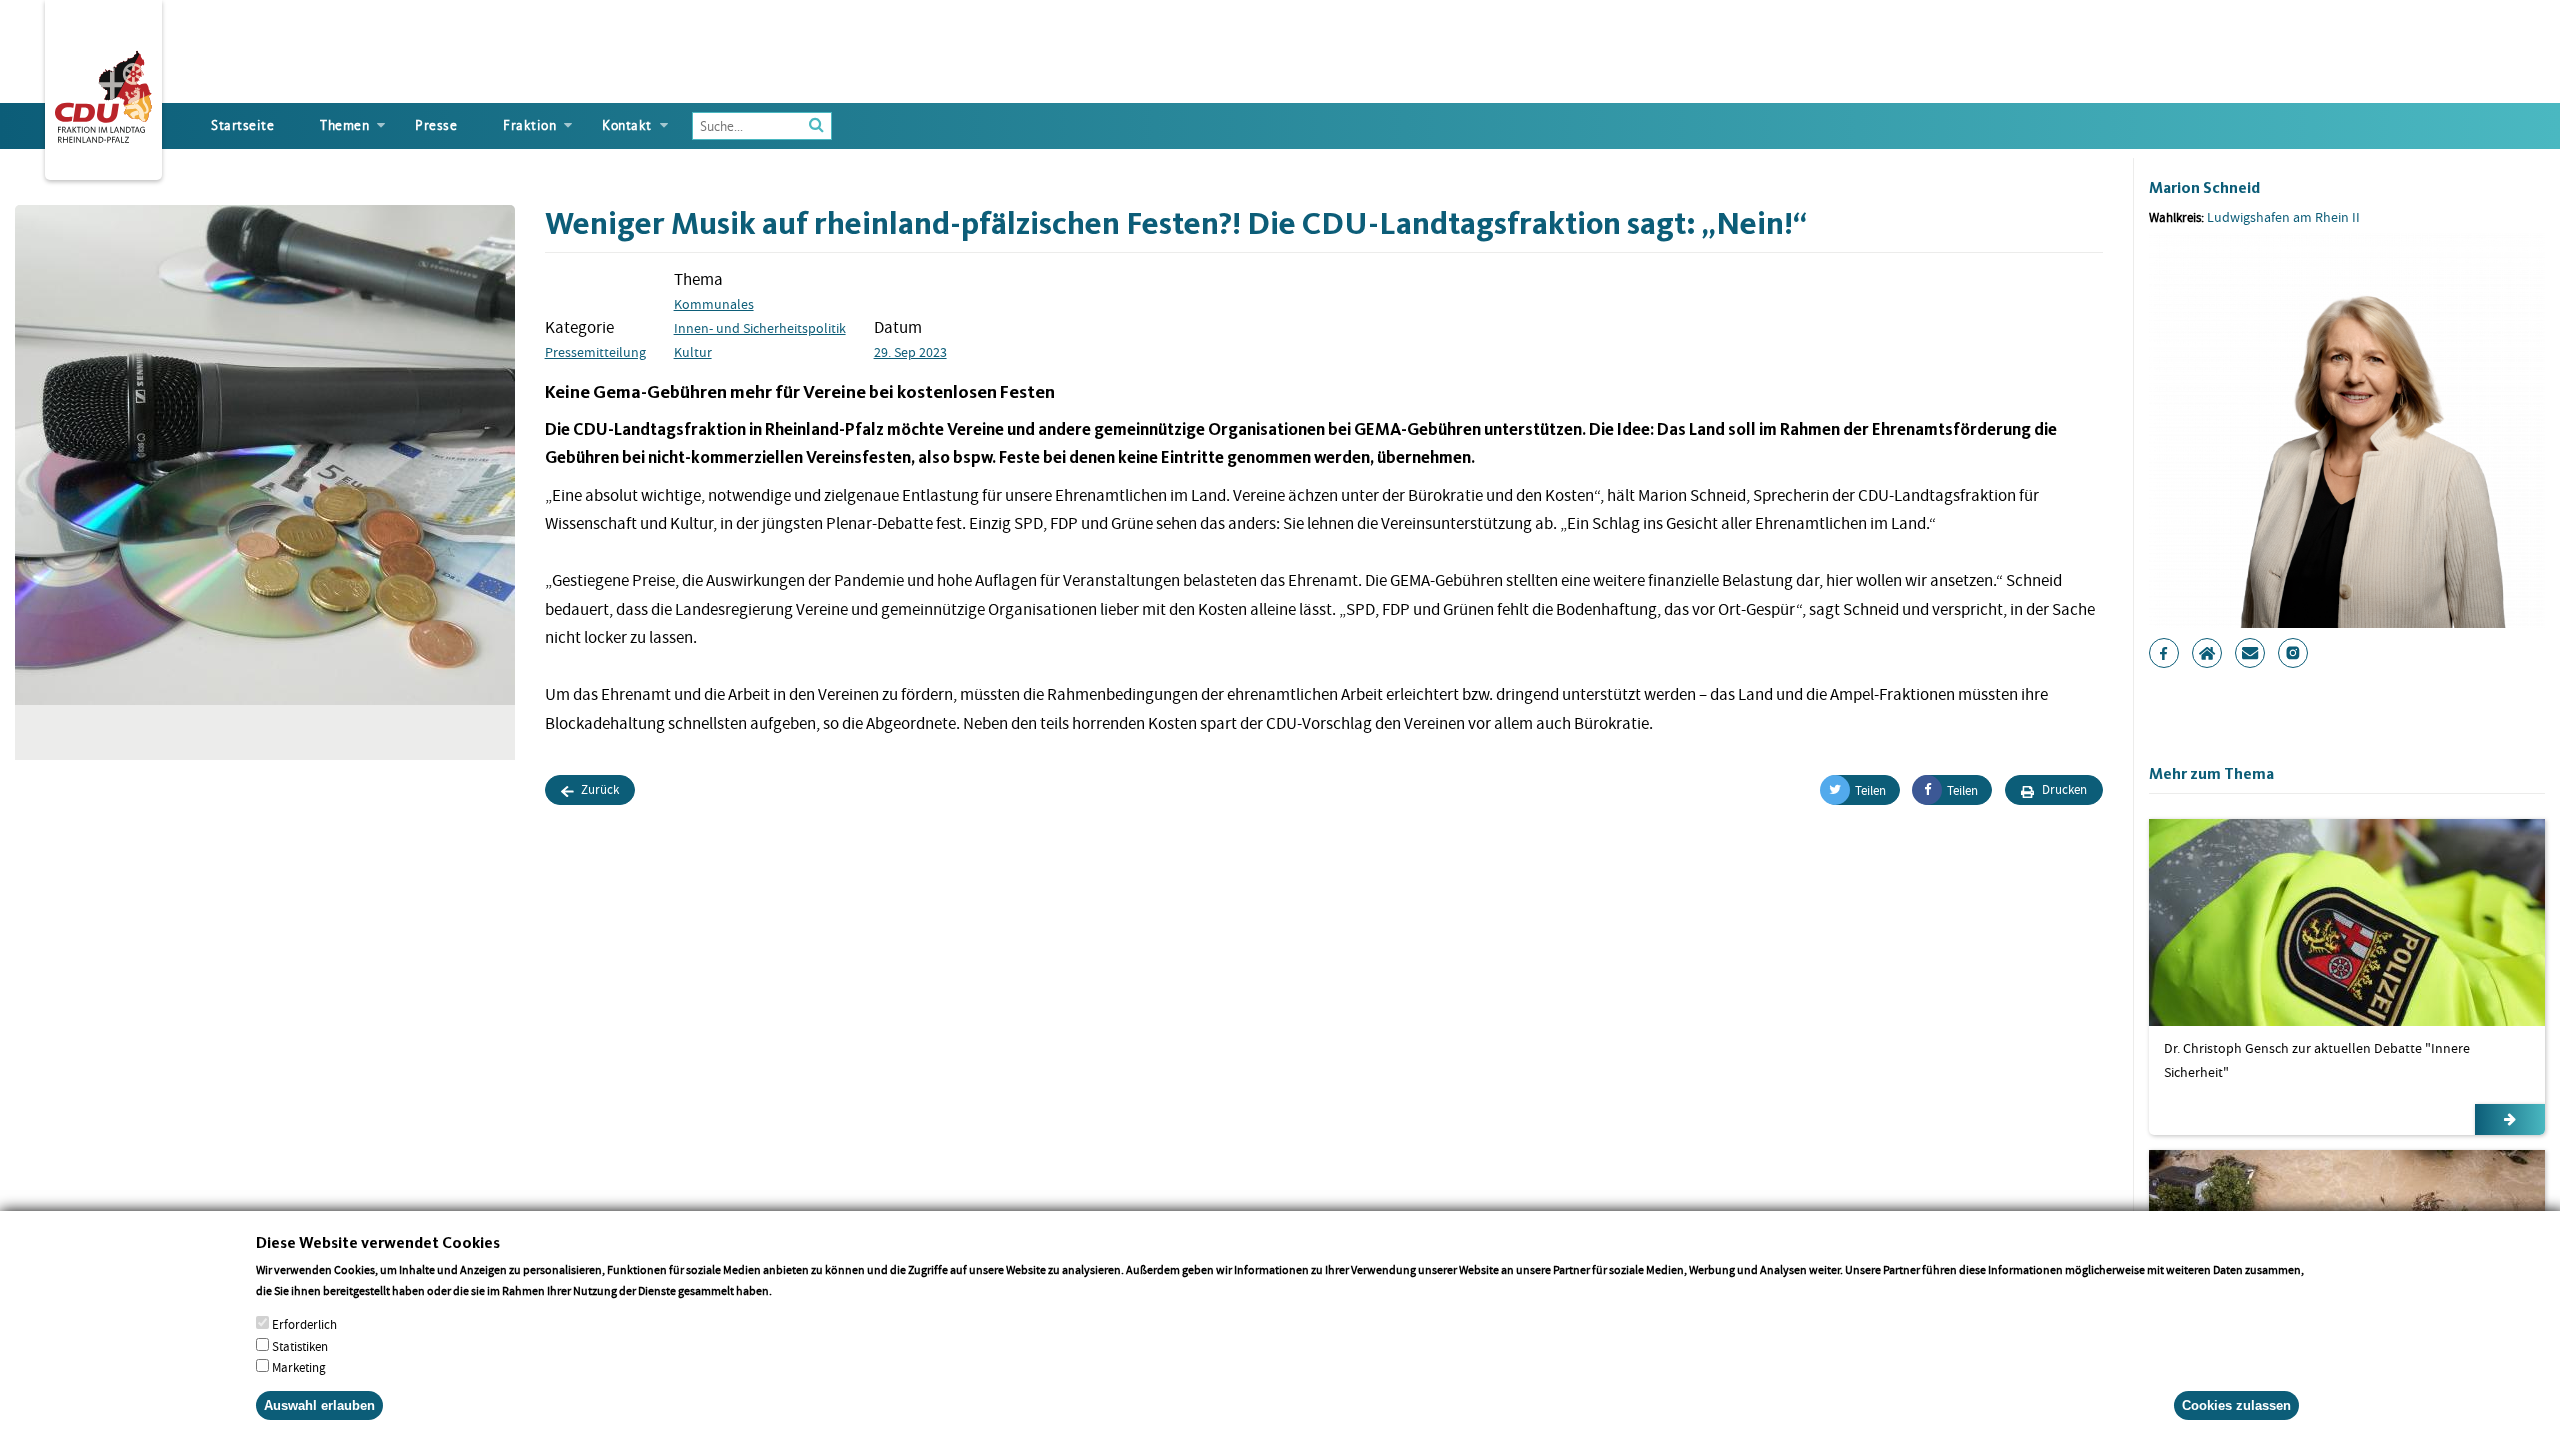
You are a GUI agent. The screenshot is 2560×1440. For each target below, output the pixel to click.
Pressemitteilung (595, 352)
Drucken (2063, 789)
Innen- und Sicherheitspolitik (760, 328)
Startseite (242, 125)
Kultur (693, 352)
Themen (344, 125)
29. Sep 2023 (910, 352)
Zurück (598, 789)
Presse (436, 125)
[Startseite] (103, 93)
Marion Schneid (2204, 187)
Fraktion (529, 125)
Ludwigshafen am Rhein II (2283, 217)
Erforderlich (304, 1324)
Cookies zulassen (2236, 1404)
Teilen (1870, 790)
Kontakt (627, 125)
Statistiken (300, 1345)
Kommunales (714, 304)
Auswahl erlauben (319, 1404)
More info (800, 1290)
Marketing (299, 1366)
